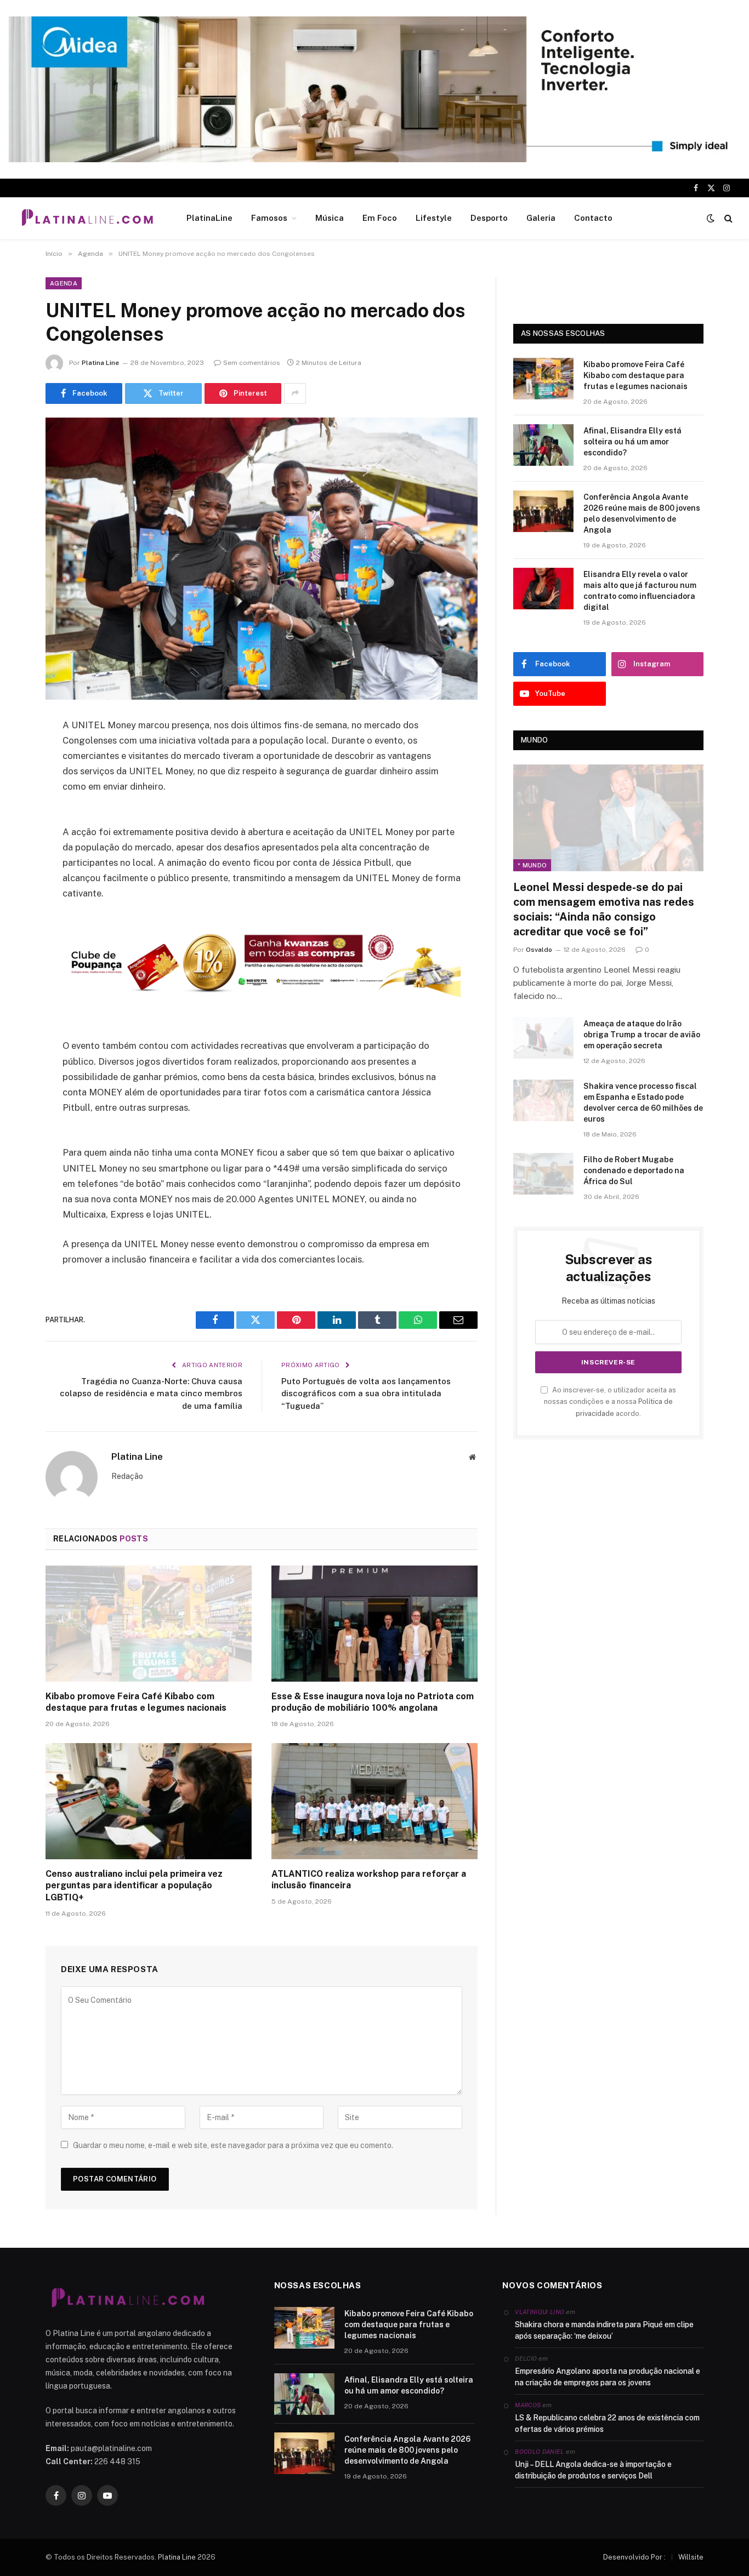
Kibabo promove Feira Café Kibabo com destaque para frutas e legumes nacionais (136, 1702)
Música (330, 218)
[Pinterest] (16, 837)
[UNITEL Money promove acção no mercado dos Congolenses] (262, 559)
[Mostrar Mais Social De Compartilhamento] (295, 393)
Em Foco (380, 218)
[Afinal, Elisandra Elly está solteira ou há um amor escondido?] (543, 445)
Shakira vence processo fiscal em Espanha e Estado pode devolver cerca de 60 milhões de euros (643, 1103)
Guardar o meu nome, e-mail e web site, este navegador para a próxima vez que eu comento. (233, 2145)
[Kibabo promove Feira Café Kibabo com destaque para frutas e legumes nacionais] (149, 1624)
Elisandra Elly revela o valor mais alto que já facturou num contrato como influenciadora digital (640, 591)
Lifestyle (434, 218)
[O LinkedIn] (16, 809)
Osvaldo (539, 950)
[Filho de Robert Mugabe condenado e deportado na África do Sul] (543, 1174)
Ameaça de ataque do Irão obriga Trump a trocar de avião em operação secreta (642, 1035)
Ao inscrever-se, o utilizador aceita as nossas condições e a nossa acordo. (610, 1402)
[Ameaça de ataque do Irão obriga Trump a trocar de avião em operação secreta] (543, 1038)
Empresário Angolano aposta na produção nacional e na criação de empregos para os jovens (608, 2377)
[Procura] (727, 218)
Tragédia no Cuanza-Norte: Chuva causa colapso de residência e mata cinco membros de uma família (151, 1393)
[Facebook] (16, 753)
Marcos (528, 2405)
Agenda (64, 283)
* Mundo (532, 865)
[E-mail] (16, 865)
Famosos (269, 218)
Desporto (489, 218)
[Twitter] (16, 781)
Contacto (593, 218)
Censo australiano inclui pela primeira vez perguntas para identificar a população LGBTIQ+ (134, 1886)
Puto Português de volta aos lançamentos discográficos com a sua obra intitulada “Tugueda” (366, 1393)
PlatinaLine (209, 218)
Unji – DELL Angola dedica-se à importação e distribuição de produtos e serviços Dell (593, 2470)
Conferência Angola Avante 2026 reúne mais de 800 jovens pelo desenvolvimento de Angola (642, 513)
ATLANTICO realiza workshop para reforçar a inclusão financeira (369, 1880)
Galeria (541, 218)
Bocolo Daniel (539, 2452)
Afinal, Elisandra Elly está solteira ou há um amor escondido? (632, 442)
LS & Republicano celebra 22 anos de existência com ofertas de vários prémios (607, 2423)
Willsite (691, 2557)
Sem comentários (252, 363)
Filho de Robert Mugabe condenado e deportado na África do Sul (634, 1170)
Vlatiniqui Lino (540, 2312)
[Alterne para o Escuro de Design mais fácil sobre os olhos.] (711, 218)
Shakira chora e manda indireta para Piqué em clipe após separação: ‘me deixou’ (604, 2330)
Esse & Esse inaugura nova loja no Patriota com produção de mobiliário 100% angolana (373, 1702)
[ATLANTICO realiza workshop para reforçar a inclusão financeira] (374, 1801)
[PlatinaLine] (87, 218)
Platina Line (100, 363)
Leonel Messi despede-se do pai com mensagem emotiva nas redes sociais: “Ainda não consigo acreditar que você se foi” (604, 910)
